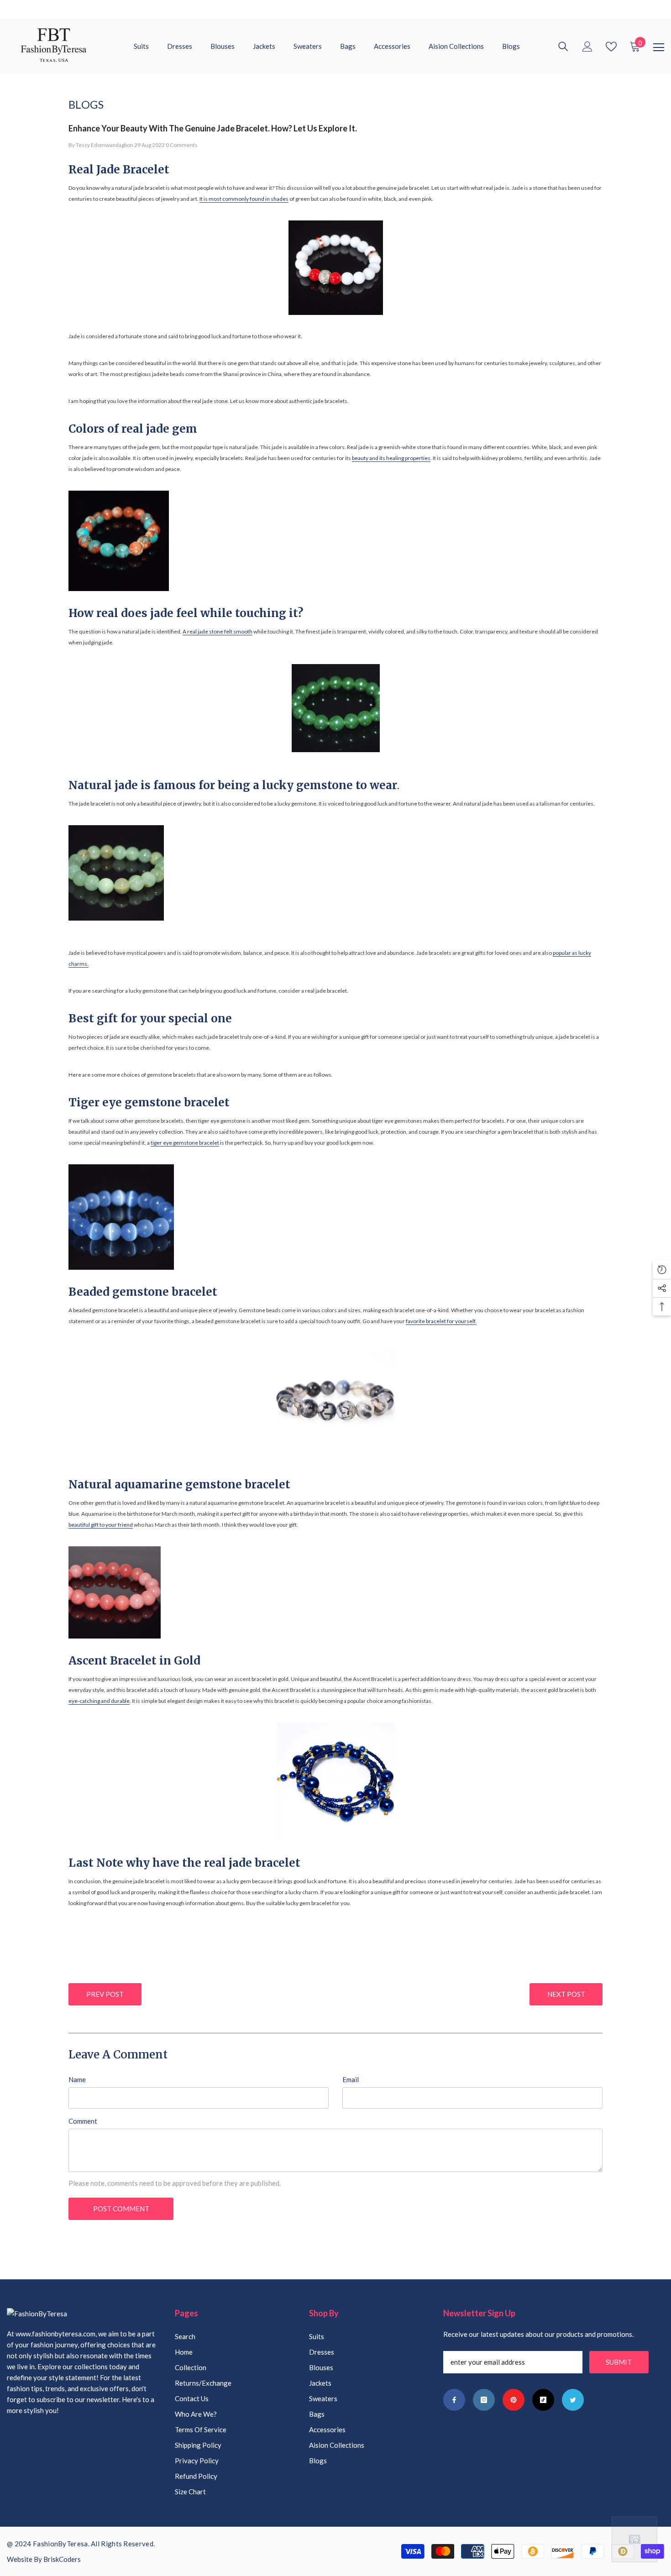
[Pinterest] (514, 2400)
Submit (619, 2362)
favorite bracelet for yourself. (441, 1321)
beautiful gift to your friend (101, 1525)
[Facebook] (454, 2400)
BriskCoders (62, 2559)
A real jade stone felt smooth (218, 631)
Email (351, 2079)
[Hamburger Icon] (659, 47)
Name (77, 2079)
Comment (83, 2121)
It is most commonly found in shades (244, 199)
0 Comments (182, 145)
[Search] (563, 47)
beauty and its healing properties (391, 458)
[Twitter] (573, 2400)
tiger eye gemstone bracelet (185, 1143)
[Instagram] (484, 2400)
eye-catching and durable (99, 1701)
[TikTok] (543, 2400)
